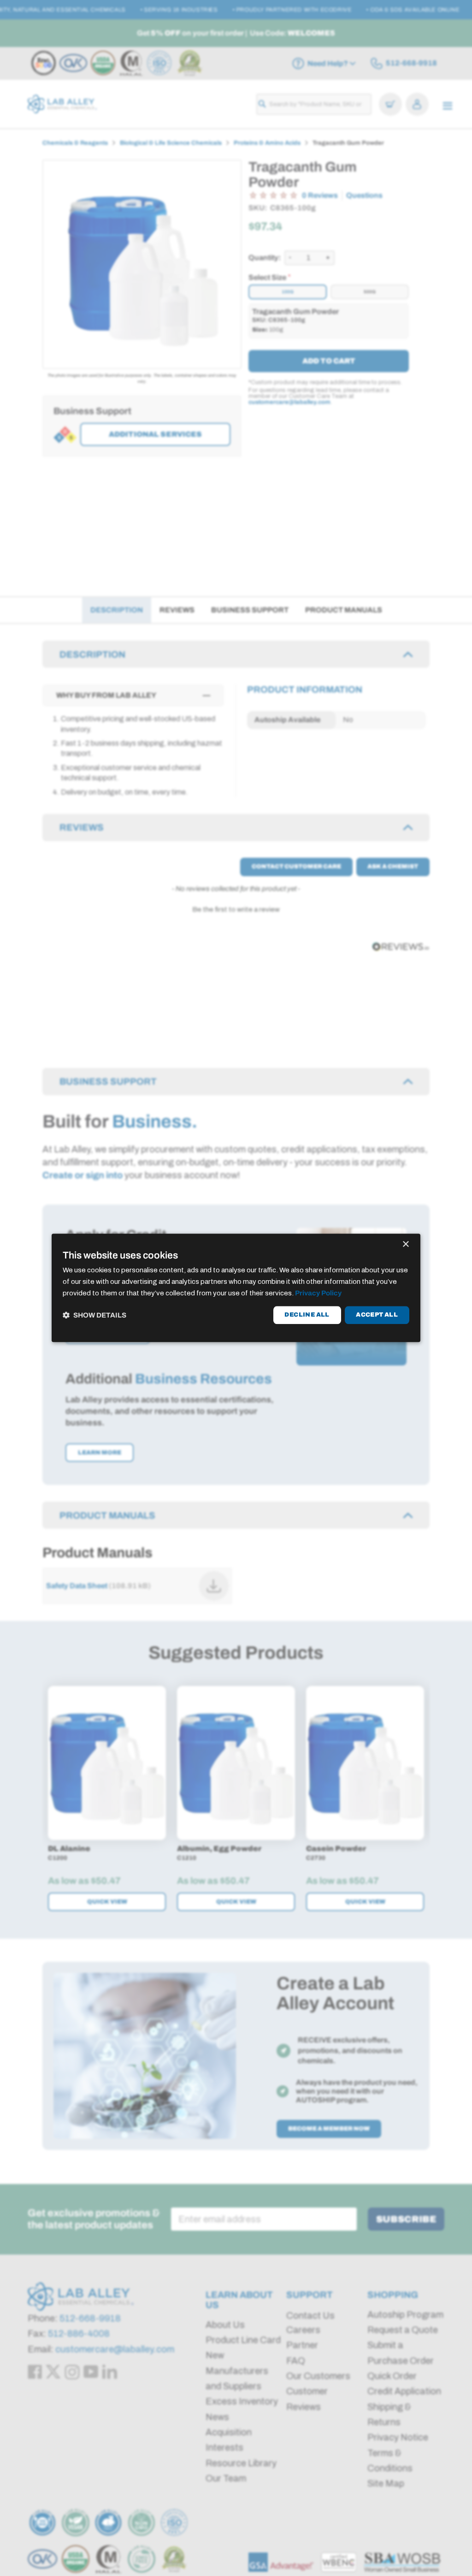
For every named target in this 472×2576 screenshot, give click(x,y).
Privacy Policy (318, 1293)
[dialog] (236, 1288)
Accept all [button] (377, 1315)
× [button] (405, 1244)
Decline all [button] (307, 1315)
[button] (94, 1315)
